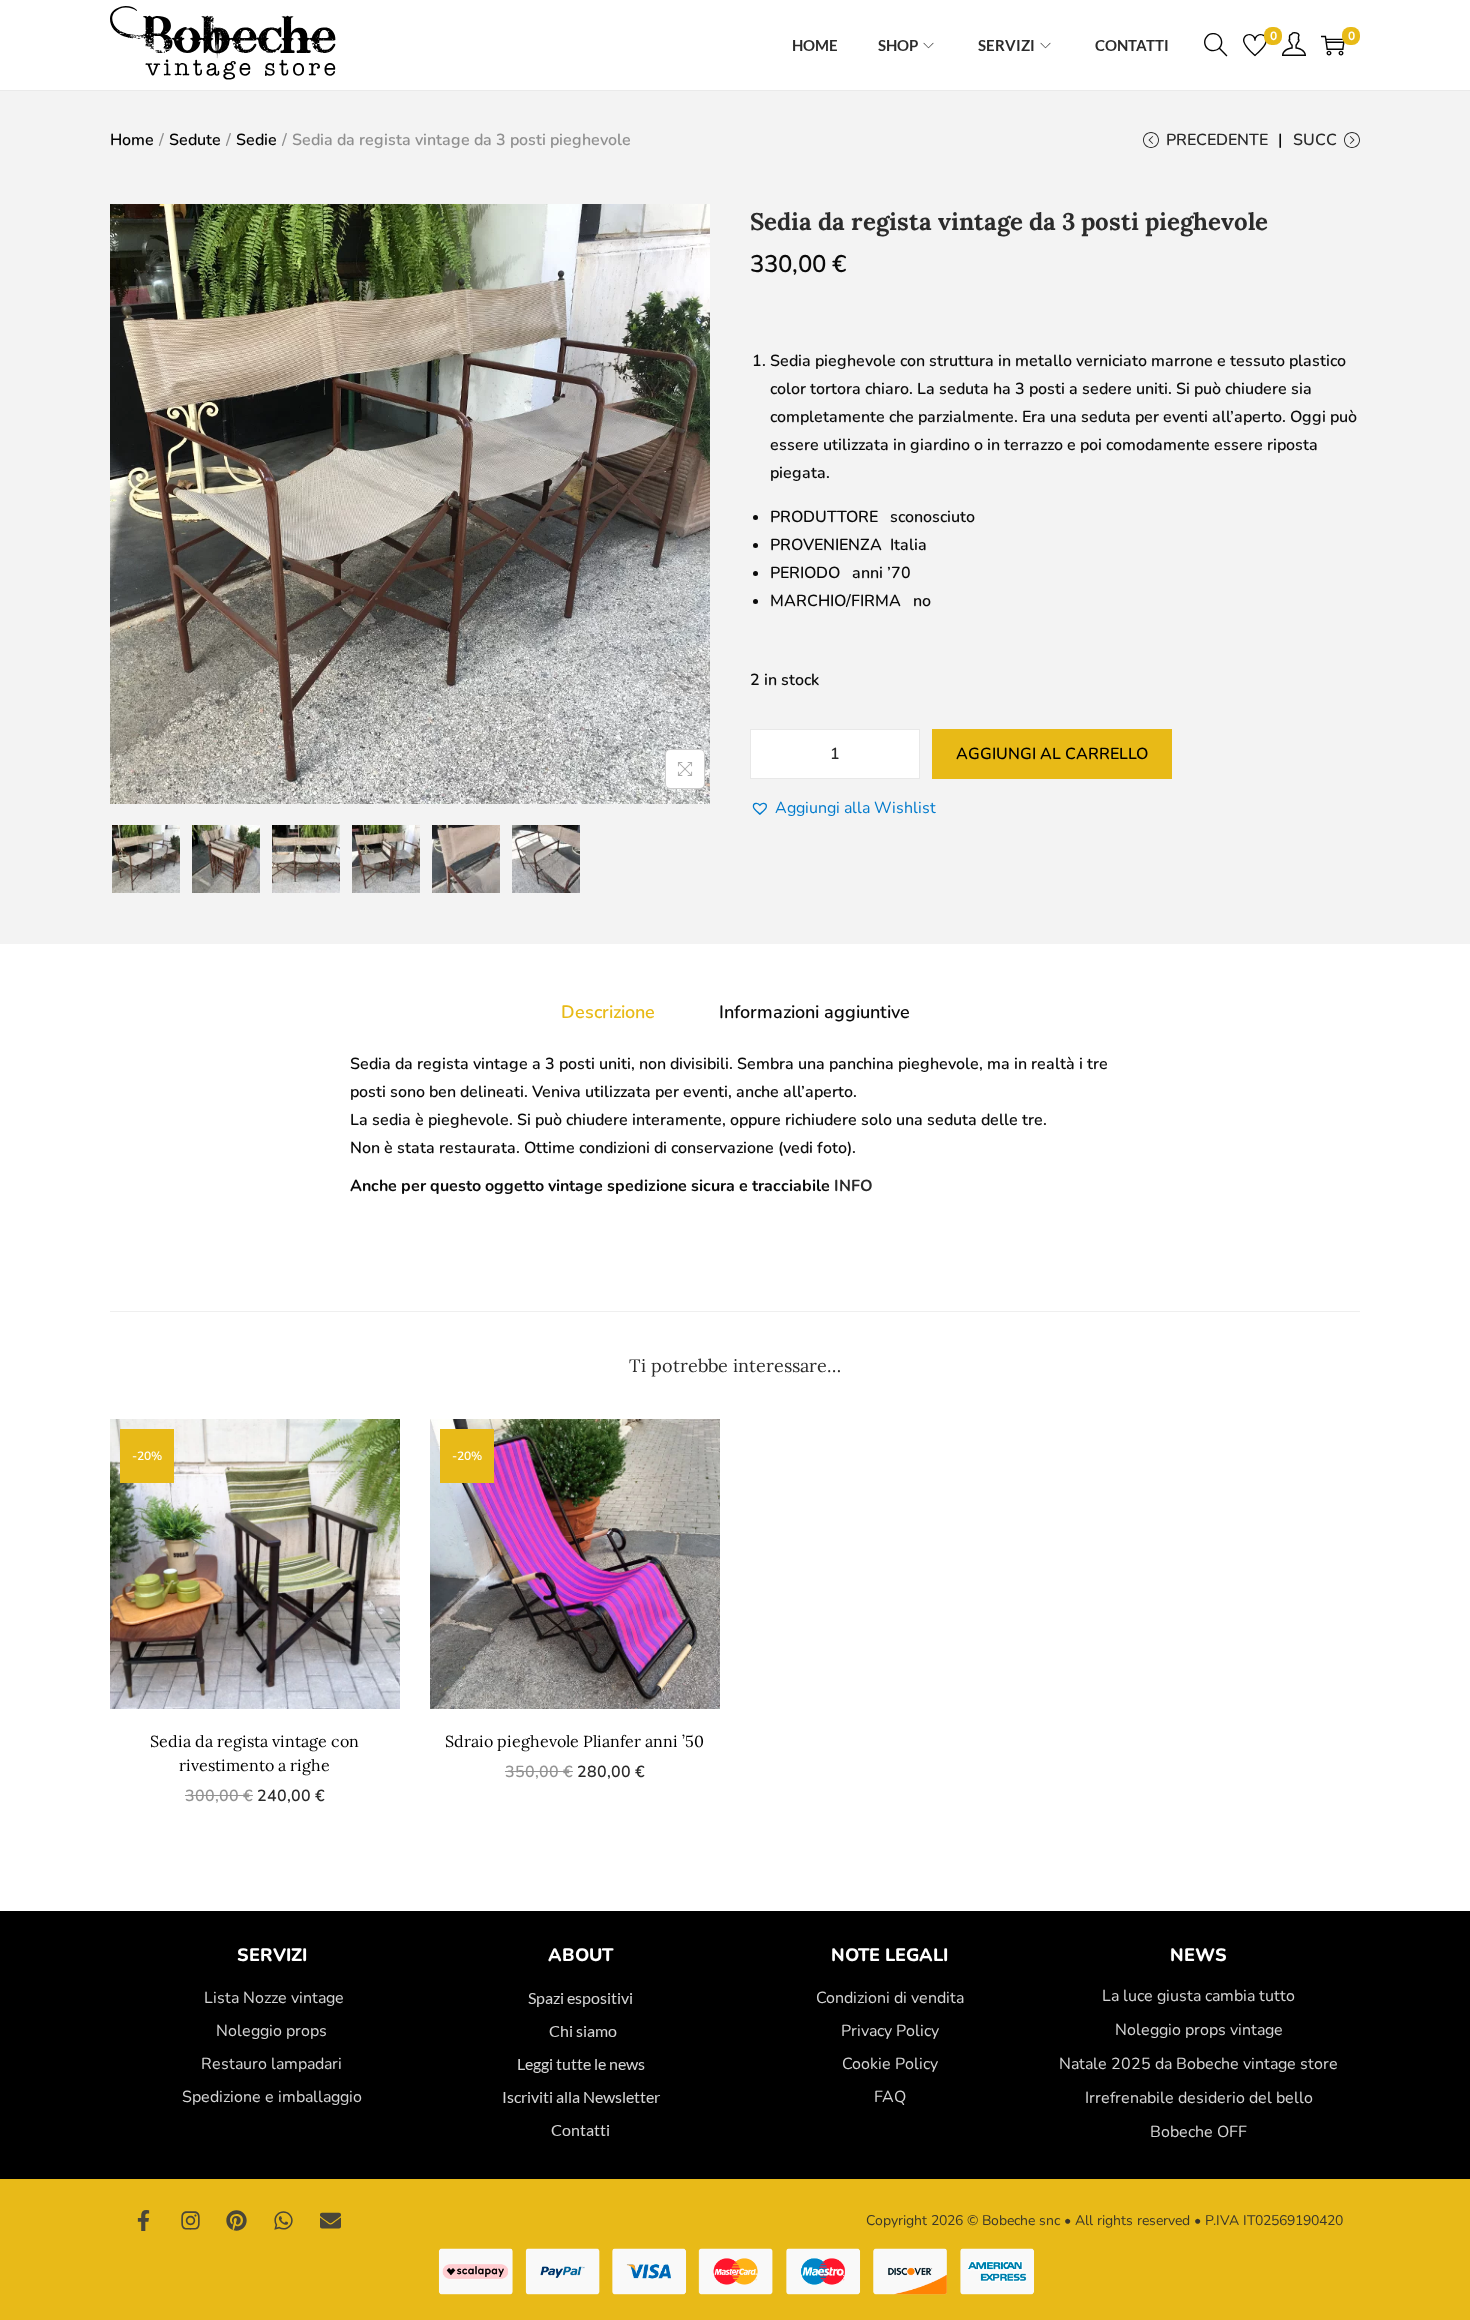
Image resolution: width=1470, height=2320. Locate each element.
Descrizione (608, 1012)
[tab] (608, 1012)
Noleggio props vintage (1199, 2030)
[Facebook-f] (144, 2221)
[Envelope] (330, 2221)
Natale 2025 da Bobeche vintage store (1198, 2064)
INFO (853, 1186)
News (1198, 1955)
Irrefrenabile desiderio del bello (1199, 2098)
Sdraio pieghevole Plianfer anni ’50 (574, 1741)
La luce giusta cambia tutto (1198, 1996)
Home (132, 140)
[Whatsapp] (284, 2221)
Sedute (195, 140)
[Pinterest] (237, 2221)
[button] (843, 808)
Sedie (256, 140)
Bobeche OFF (1198, 2132)
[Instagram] (191, 2221)
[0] (1255, 45)
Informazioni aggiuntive (814, 1012)
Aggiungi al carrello (1052, 754)
